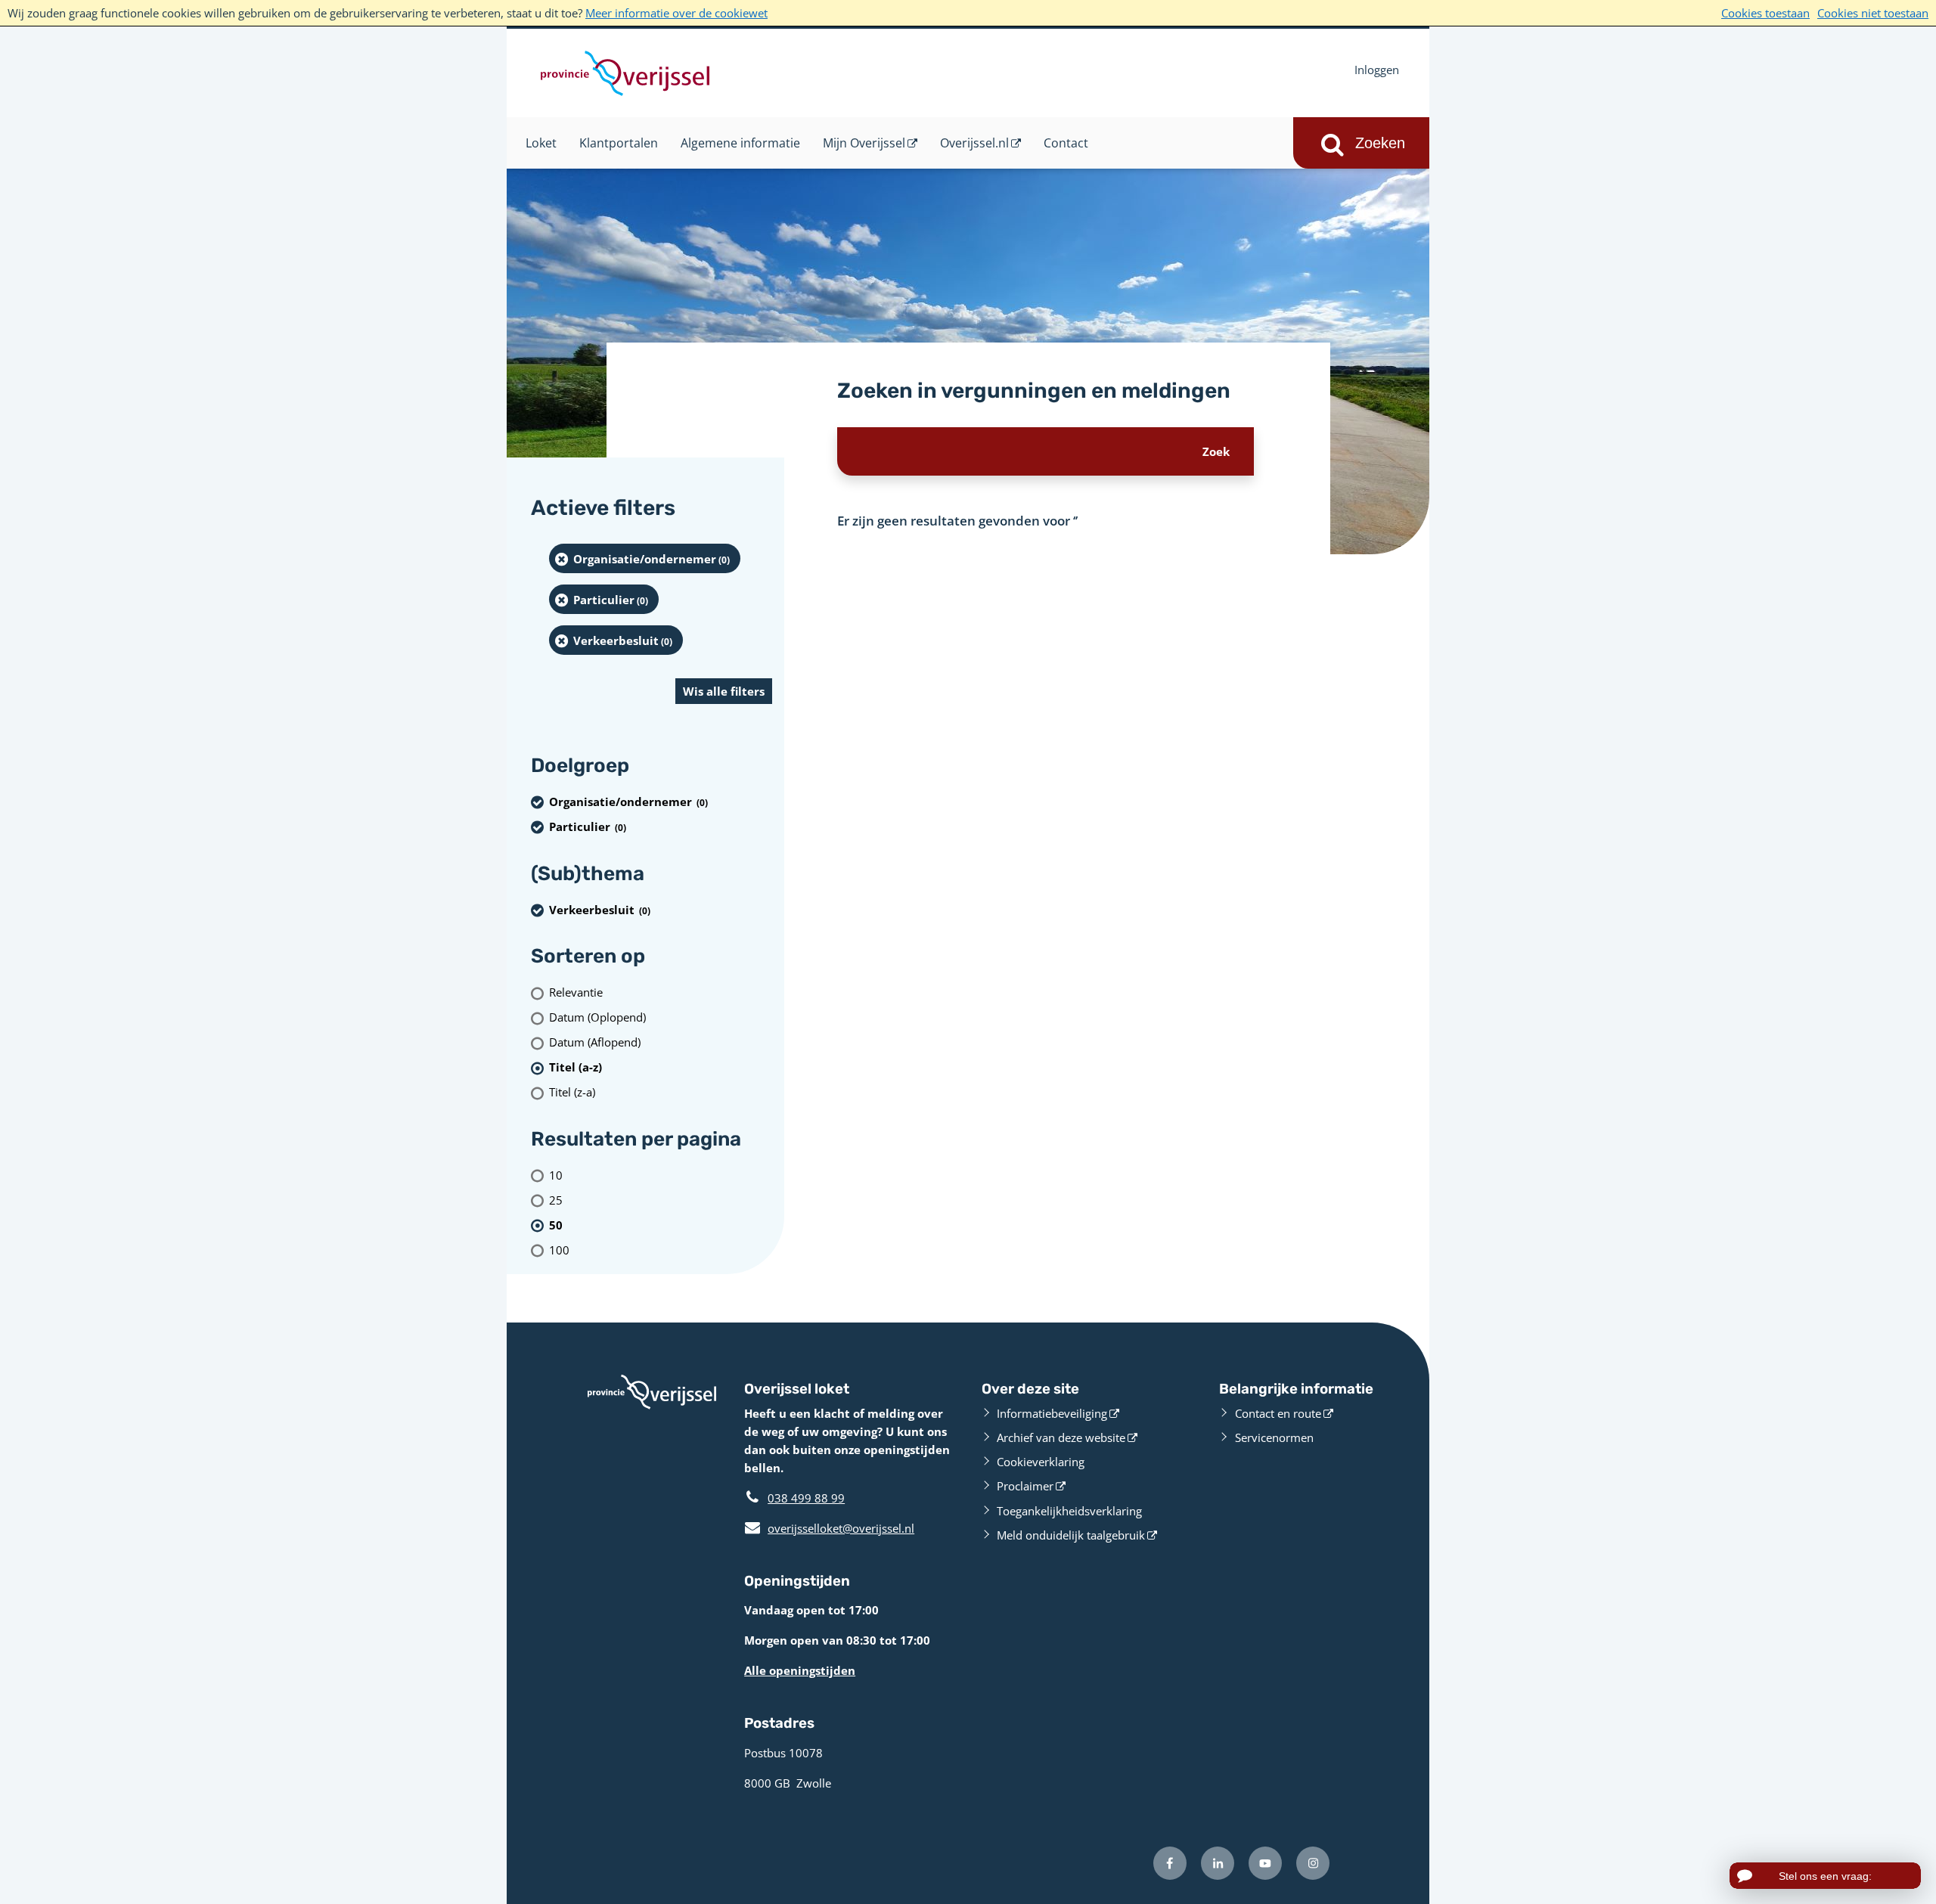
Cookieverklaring (1041, 1462)
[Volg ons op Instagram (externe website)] (1313, 1863)
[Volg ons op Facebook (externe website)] (1170, 1863)
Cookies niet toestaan (1873, 13)
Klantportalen (619, 143)
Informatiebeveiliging (1052, 1413)
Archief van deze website (1061, 1437)
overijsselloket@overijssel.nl (829, 1528)
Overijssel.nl (974, 143)
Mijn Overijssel (864, 143)
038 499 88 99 (806, 1498)
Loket (541, 143)
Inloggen (1377, 70)
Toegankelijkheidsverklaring (1069, 1511)
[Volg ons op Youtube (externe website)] (1265, 1863)
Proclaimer (1025, 1486)
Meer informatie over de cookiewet (676, 13)
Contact (1066, 143)
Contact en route (1278, 1413)
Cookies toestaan (1765, 13)
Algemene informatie (740, 143)
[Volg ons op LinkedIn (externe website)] (1218, 1863)
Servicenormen (1274, 1437)
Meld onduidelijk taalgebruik (1071, 1535)
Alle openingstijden (800, 1670)
